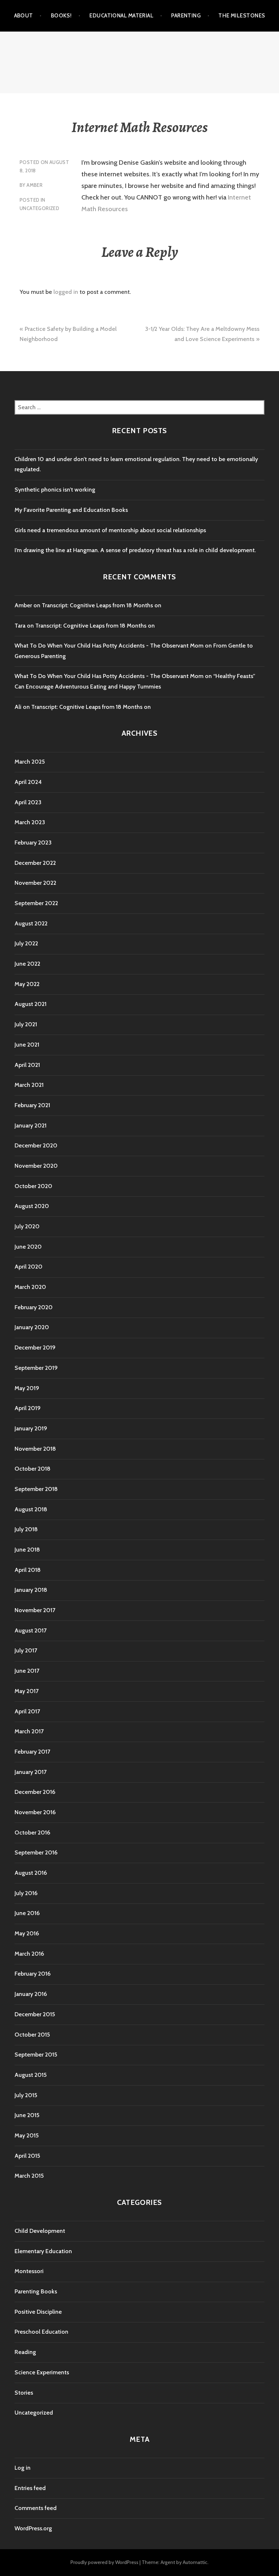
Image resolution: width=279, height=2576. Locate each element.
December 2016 (35, 1792)
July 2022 (26, 943)
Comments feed (36, 2508)
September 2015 (36, 2055)
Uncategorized (39, 208)
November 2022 (35, 883)
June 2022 (27, 964)
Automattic (195, 2562)
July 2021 (26, 1024)
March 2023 (30, 822)
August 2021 (31, 1004)
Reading (25, 2352)
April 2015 (27, 2156)
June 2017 (27, 1671)
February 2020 (34, 1307)
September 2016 (36, 1852)
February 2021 (32, 1105)
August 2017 (31, 1630)
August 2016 (31, 1873)
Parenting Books (36, 2291)
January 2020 (32, 1327)
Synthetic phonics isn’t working (55, 490)
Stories (24, 2393)
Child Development (40, 2231)
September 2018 (36, 1489)
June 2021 (27, 1045)
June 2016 (27, 1913)
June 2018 (27, 1550)
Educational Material (121, 16)
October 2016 (32, 1833)
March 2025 (30, 762)
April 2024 (28, 782)
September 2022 (36, 903)
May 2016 (27, 1933)
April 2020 (29, 1267)
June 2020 (28, 1247)
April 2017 (27, 1711)
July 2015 (26, 2095)
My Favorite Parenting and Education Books (71, 510)
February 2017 (32, 1752)
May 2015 (27, 2135)
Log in (23, 2468)
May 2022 (27, 984)
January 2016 (31, 1994)
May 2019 (27, 1388)
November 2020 (36, 1166)
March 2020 (30, 1287)
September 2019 (36, 1368)
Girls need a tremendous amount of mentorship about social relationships (110, 530)
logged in (66, 292)
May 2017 (27, 1691)
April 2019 (28, 1408)
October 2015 (32, 2035)
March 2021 (29, 1085)
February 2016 (33, 1974)
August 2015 (31, 2075)
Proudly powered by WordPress (104, 2562)
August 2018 (31, 1509)
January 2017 (31, 1772)
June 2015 (27, 2115)
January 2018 (31, 1590)
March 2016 (29, 1954)
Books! (61, 16)
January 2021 (31, 1125)
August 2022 (31, 923)
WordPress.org (33, 2528)
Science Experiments (42, 2372)
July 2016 (26, 1893)
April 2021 (27, 1065)
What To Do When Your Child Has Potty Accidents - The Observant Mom (109, 646)
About (24, 16)
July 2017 (26, 1650)
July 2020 (27, 1226)
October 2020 (33, 1186)
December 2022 (35, 863)
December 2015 (35, 2014)
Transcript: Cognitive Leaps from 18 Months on (102, 605)
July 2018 (26, 1529)
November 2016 (35, 1812)
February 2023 (33, 843)
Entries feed (30, 2488)
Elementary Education (43, 2251)
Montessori (29, 2271)
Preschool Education (41, 2332)
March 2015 (29, 2176)
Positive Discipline (38, 2312)
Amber (35, 185)
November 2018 (35, 1449)
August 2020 (32, 1206)
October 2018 (33, 1469)
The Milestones (242, 16)
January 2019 (31, 1428)
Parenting (186, 16)
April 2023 (28, 802)
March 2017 (29, 1731)
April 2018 (28, 1570)
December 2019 (35, 1347)
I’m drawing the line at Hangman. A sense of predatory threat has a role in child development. (135, 550)
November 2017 (35, 1610)
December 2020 (36, 1145)
